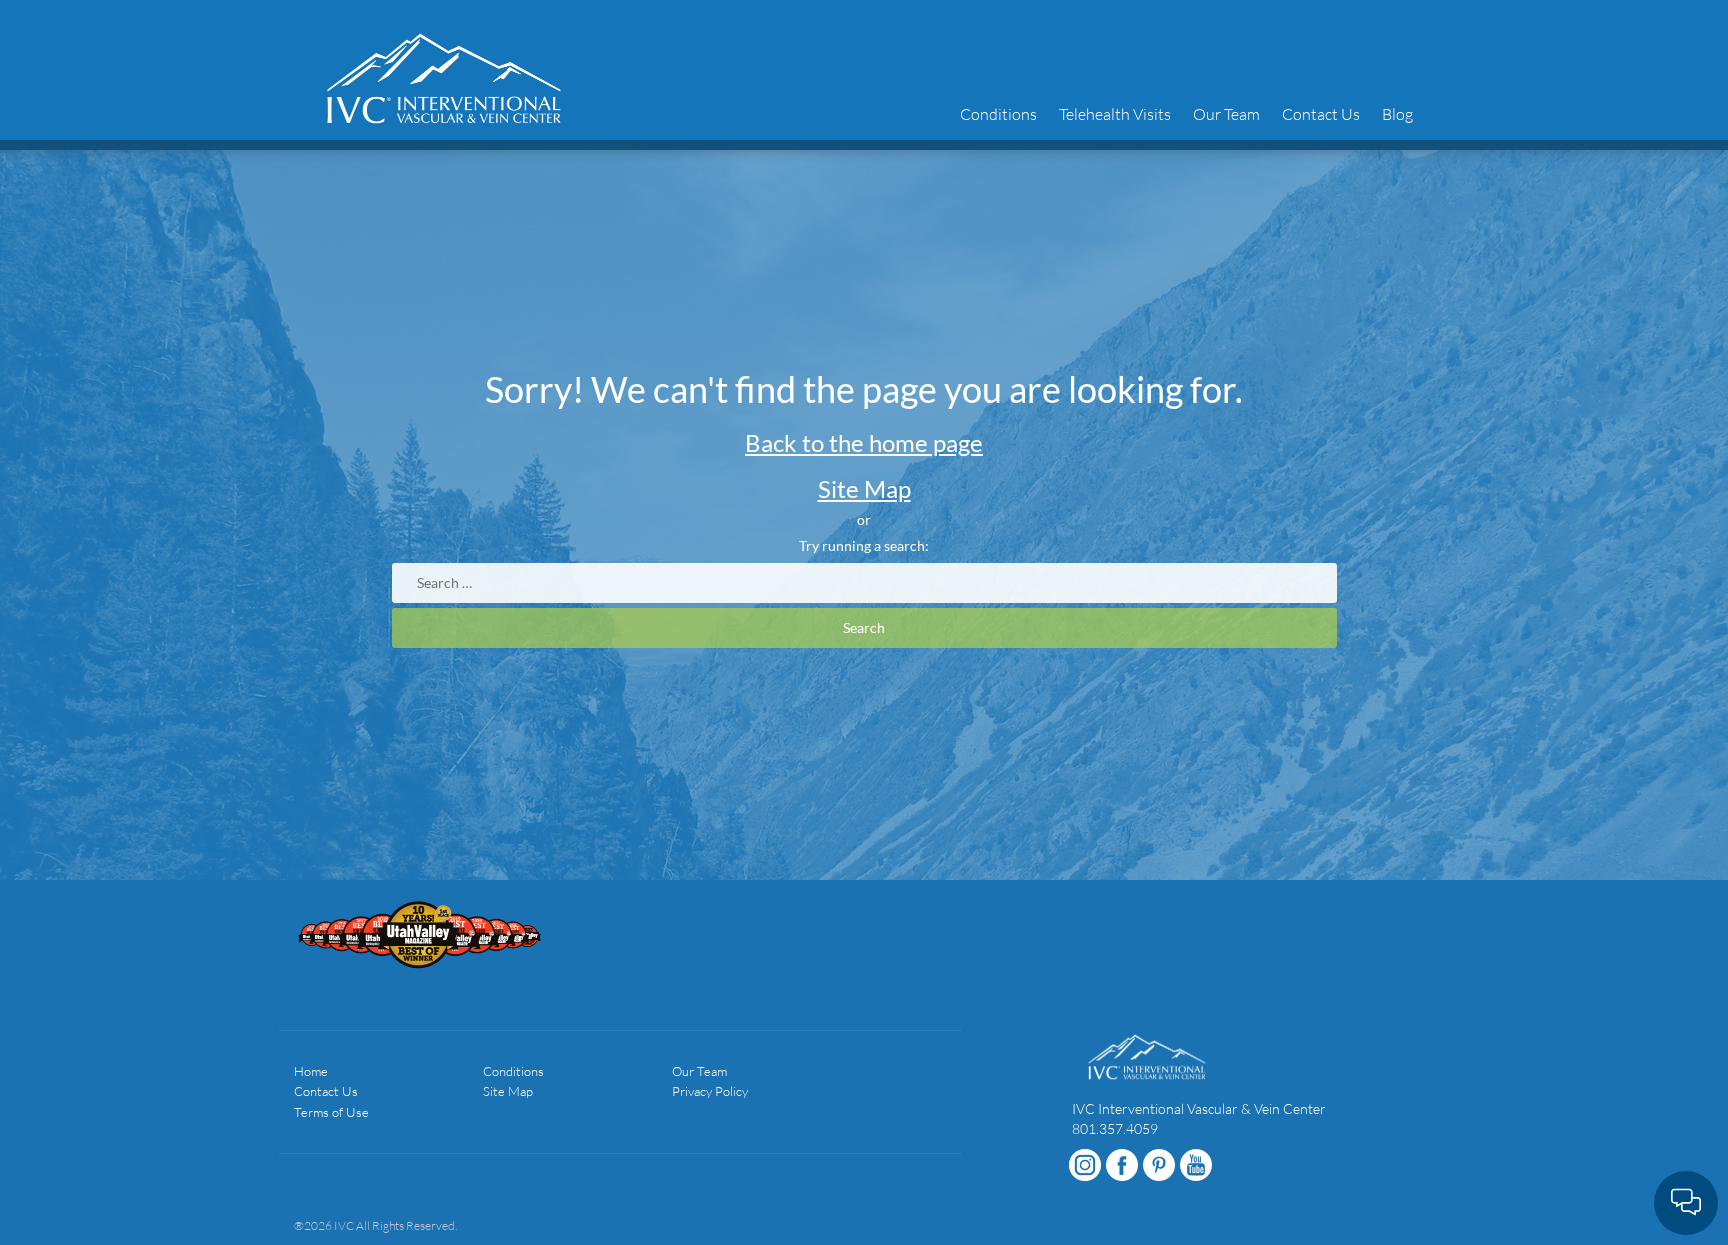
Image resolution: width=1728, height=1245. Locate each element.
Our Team (1226, 114)
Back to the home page (864, 442)
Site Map (864, 488)
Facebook (1122, 1165)
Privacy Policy (710, 1091)
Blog (1397, 114)
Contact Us (1321, 114)
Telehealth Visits (1115, 114)
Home (311, 1071)
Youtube (1196, 1165)
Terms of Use (331, 1112)
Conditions (998, 114)
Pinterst (1159, 1165)
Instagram (1085, 1165)
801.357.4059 (1115, 1128)
